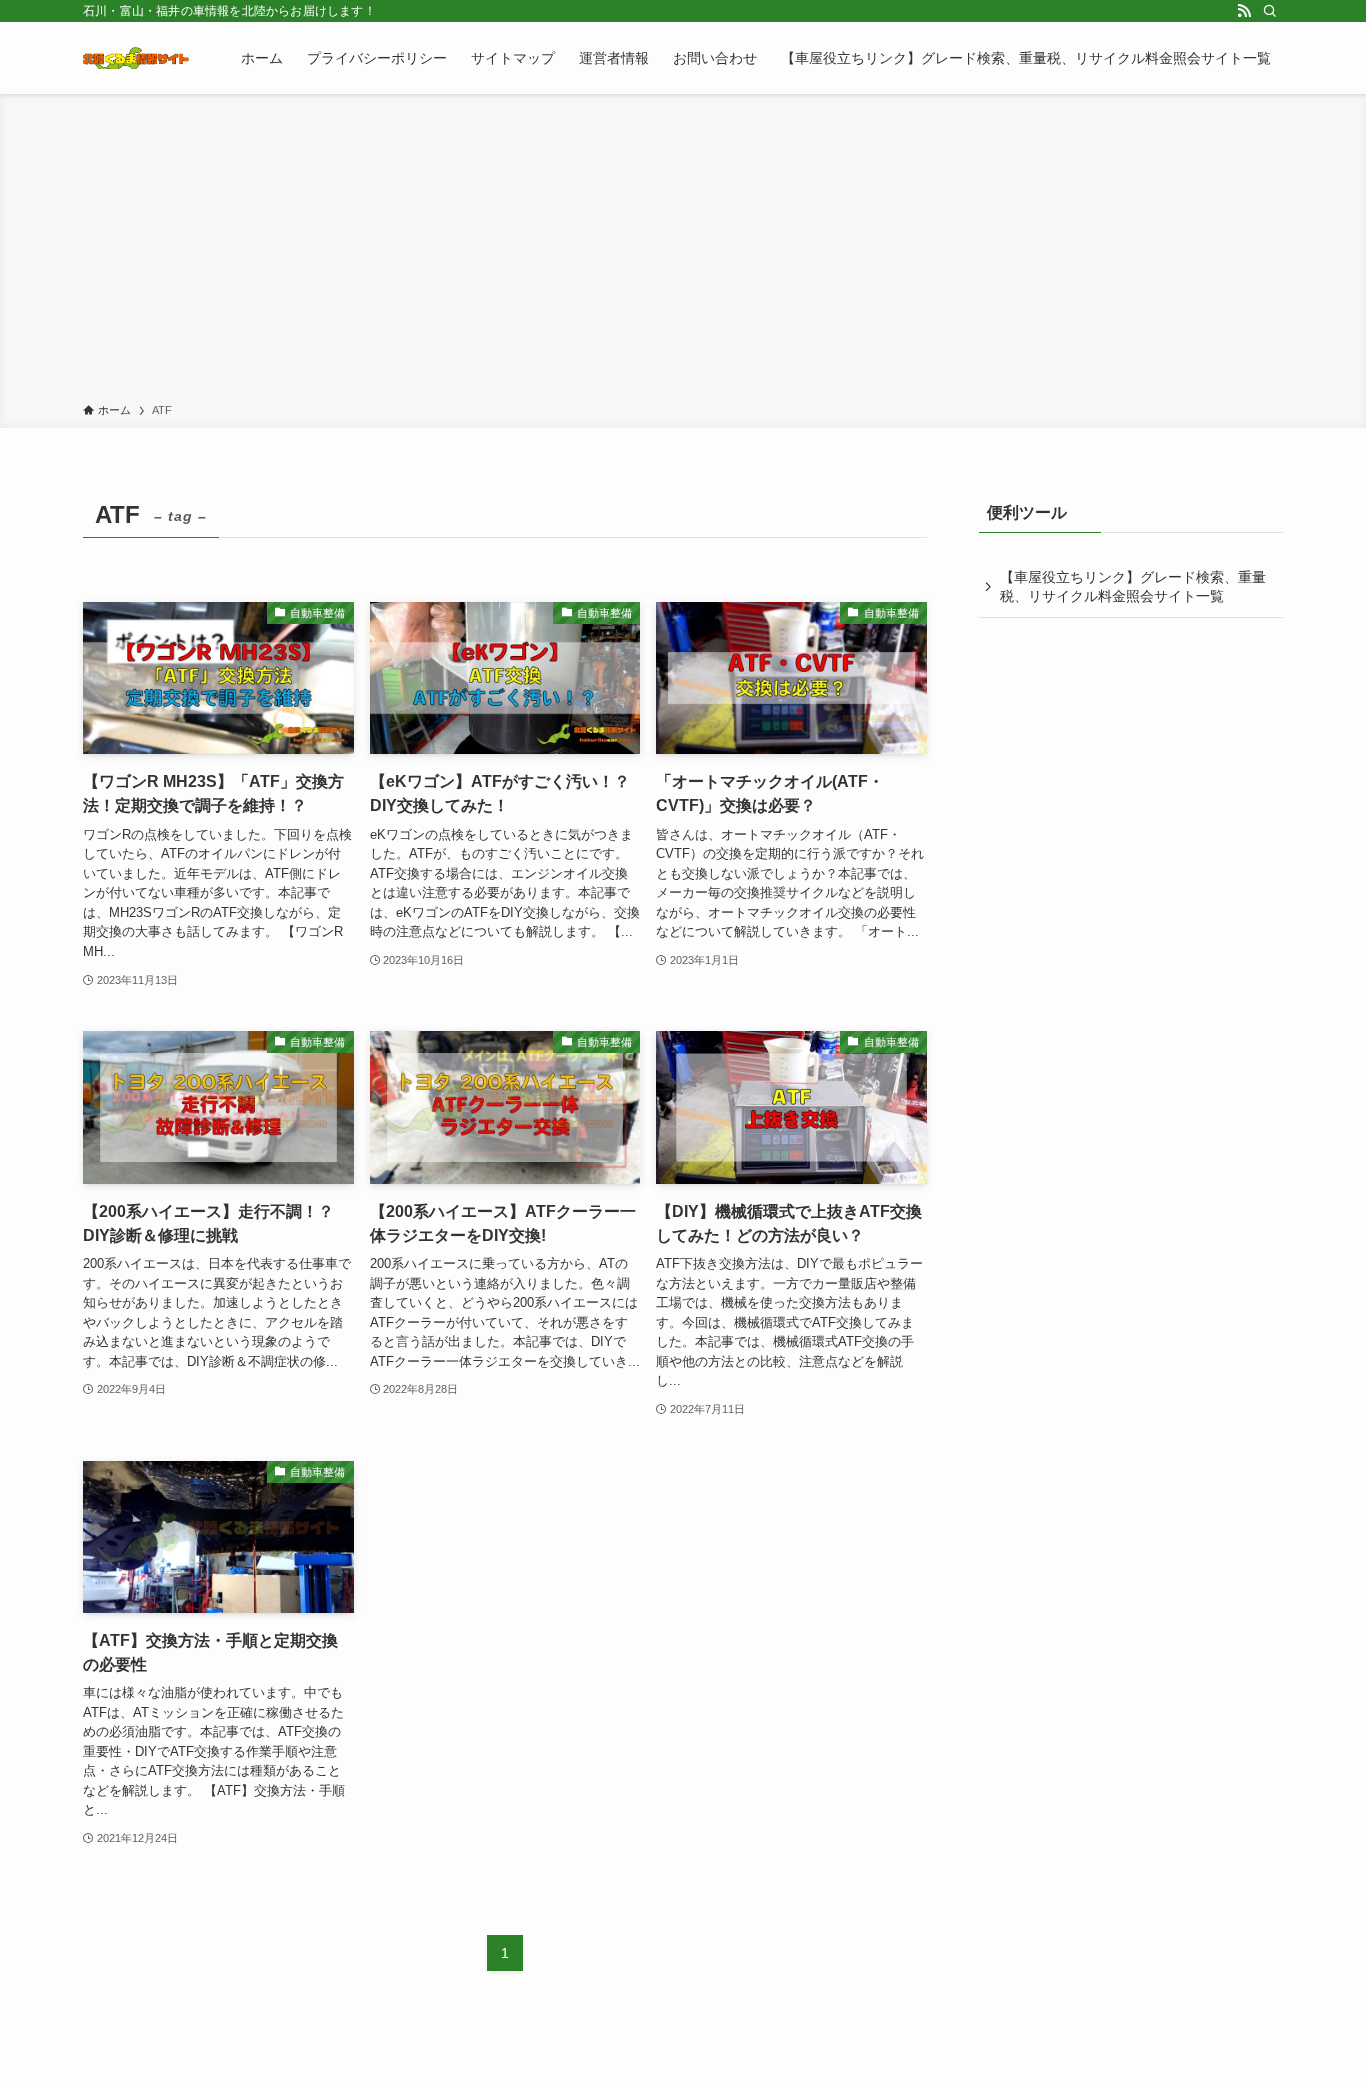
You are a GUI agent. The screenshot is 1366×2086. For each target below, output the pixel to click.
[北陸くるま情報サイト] (136, 58)
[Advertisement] (683, 252)
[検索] (1270, 11)
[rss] (1244, 11)
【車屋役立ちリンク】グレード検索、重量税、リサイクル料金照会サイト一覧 (1133, 587)
